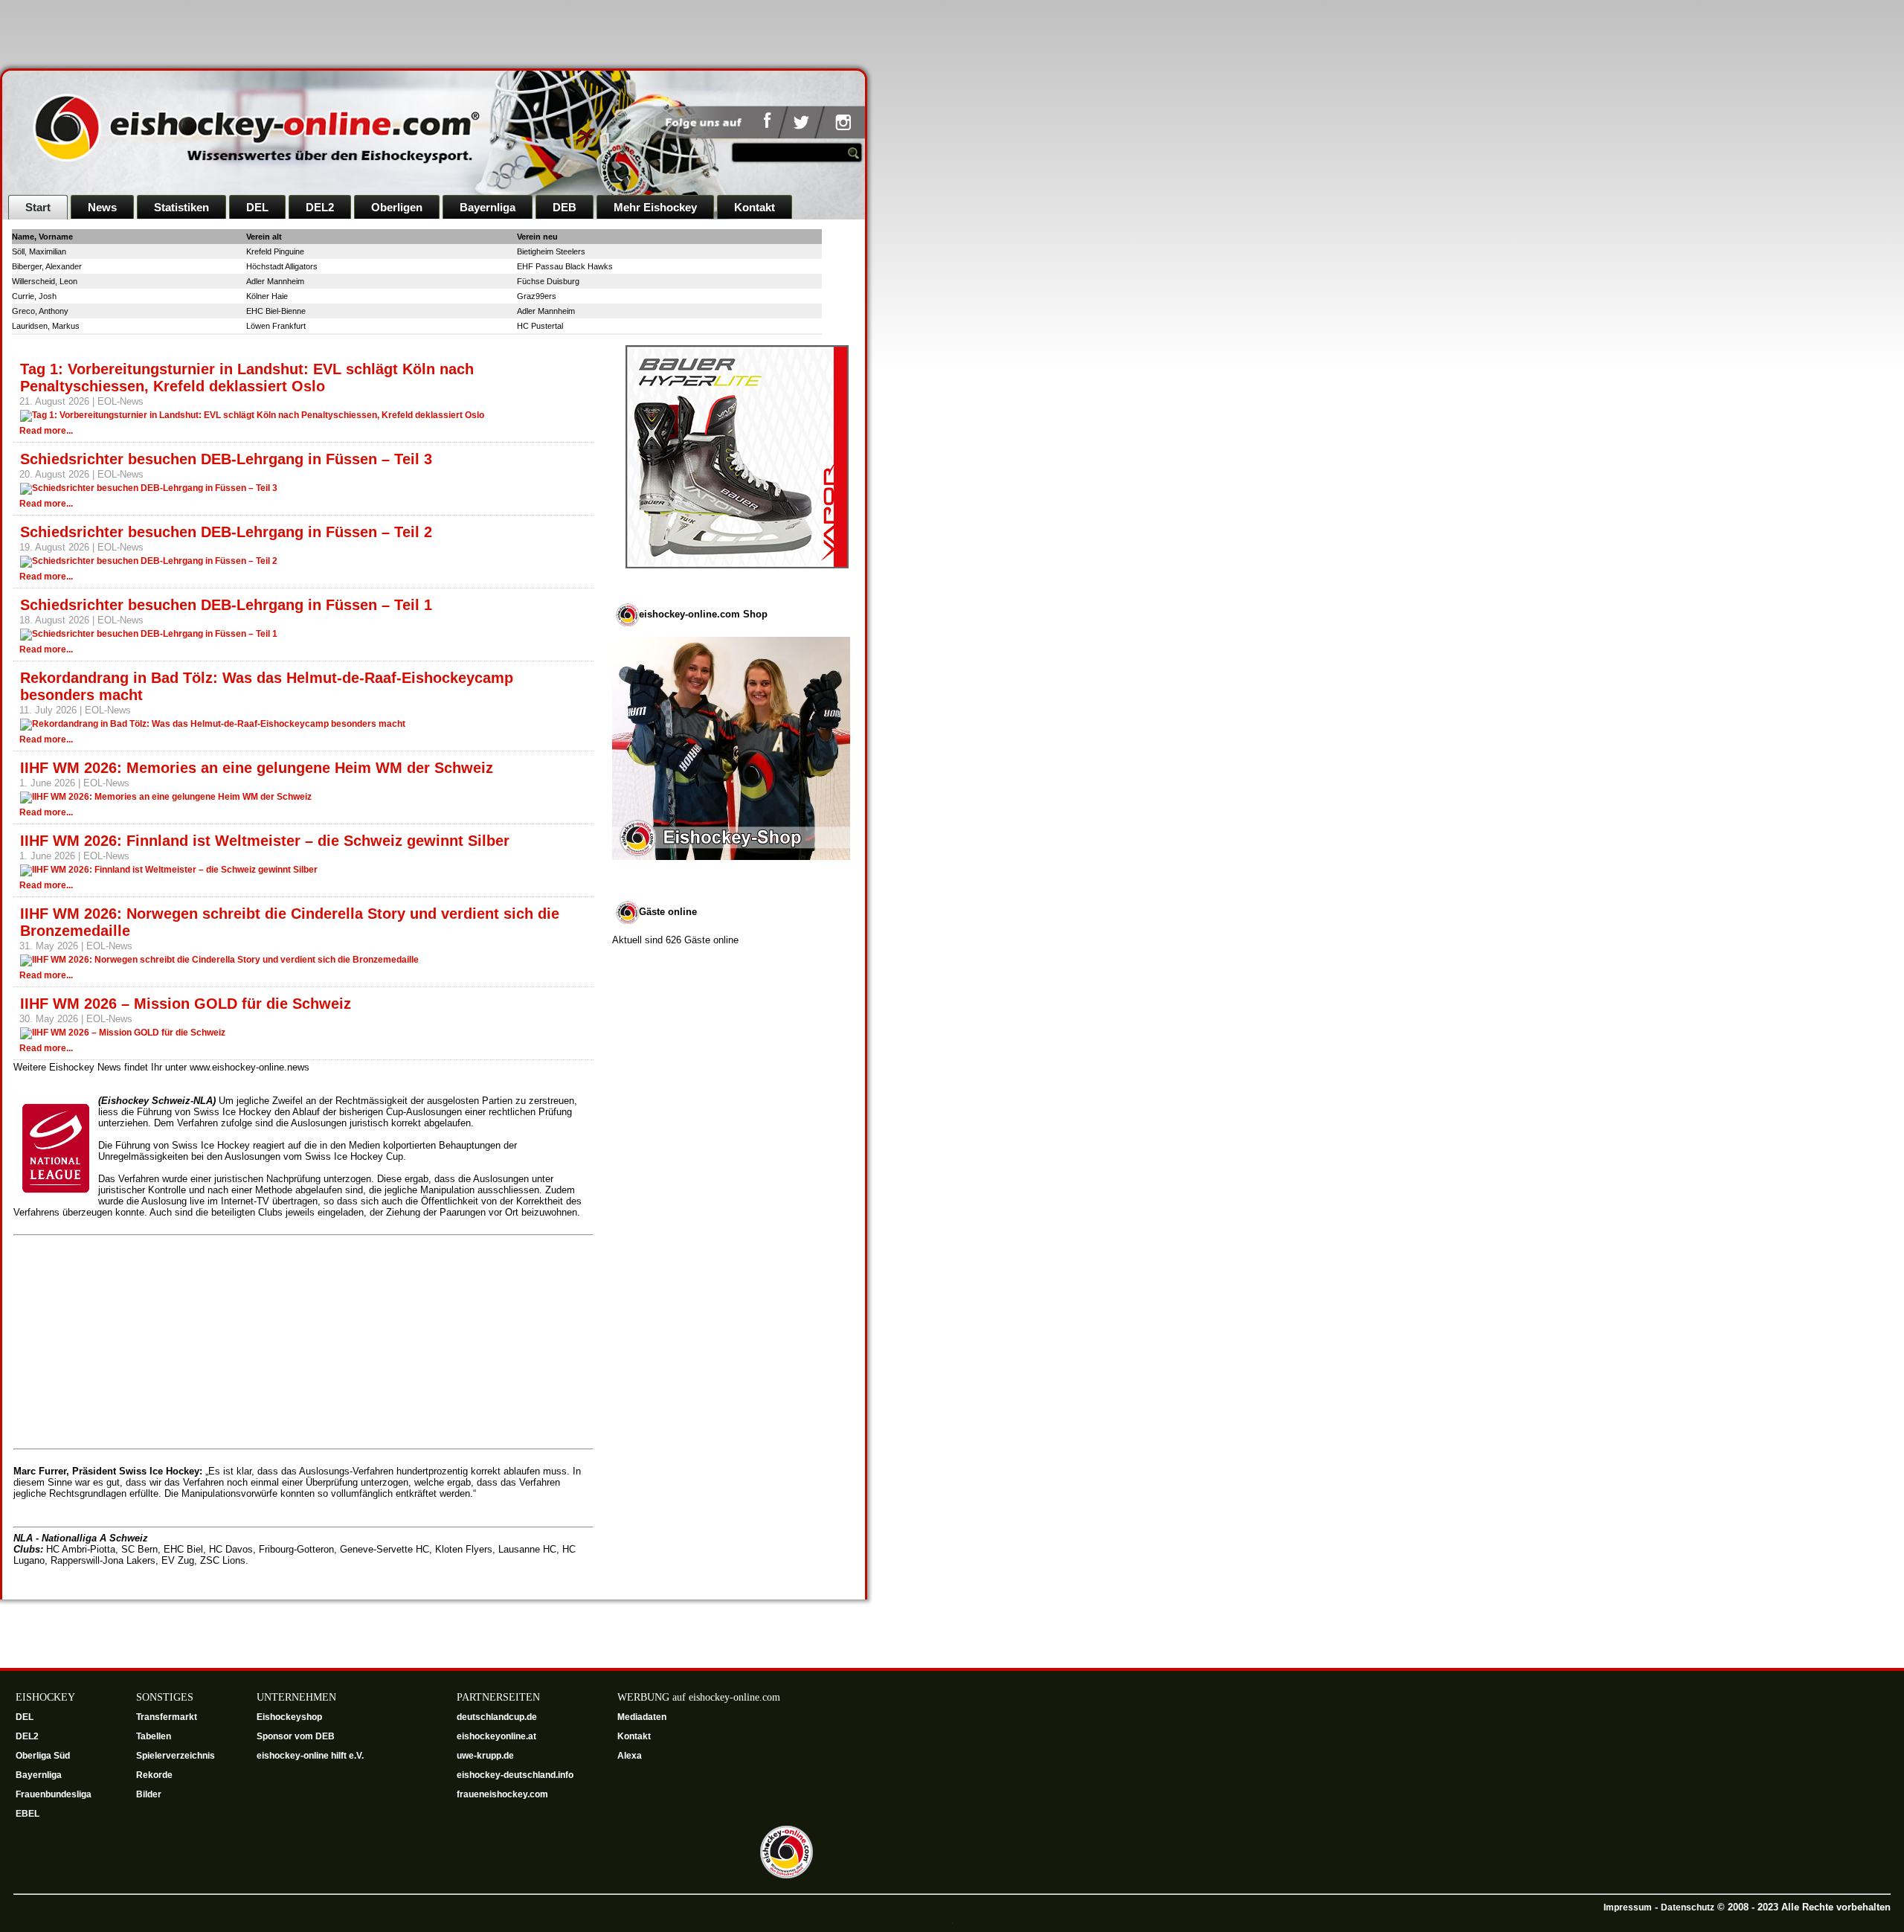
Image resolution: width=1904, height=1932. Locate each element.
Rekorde (154, 1775)
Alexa (630, 1756)
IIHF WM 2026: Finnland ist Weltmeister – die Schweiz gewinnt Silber (265, 841)
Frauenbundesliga (54, 1794)
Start (38, 207)
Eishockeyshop (289, 1717)
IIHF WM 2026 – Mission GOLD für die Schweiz (186, 1004)
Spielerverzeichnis (176, 1756)
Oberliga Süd (44, 1756)
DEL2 (320, 207)
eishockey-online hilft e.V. (311, 1756)
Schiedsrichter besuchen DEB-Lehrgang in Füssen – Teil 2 (226, 532)
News (102, 207)
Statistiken (181, 207)
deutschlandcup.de (498, 1717)
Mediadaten (642, 1717)
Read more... (46, 431)
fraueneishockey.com (502, 1794)
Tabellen (154, 1736)
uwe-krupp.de (486, 1756)
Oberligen (397, 207)
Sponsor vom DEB (296, 1736)
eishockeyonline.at (498, 1736)
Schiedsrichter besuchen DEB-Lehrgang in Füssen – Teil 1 (226, 605)
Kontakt (755, 207)
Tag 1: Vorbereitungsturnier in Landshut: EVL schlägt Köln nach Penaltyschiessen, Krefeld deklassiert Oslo (247, 378)
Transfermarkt (167, 1717)
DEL (257, 207)
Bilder (149, 1794)
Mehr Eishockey (655, 207)
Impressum (1628, 1907)
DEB (565, 207)
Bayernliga (488, 207)
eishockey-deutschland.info (515, 1775)
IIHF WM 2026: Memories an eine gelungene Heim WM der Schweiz (257, 768)
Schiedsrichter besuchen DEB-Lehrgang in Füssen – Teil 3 (226, 459)
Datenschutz (1688, 1907)
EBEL (29, 1814)
